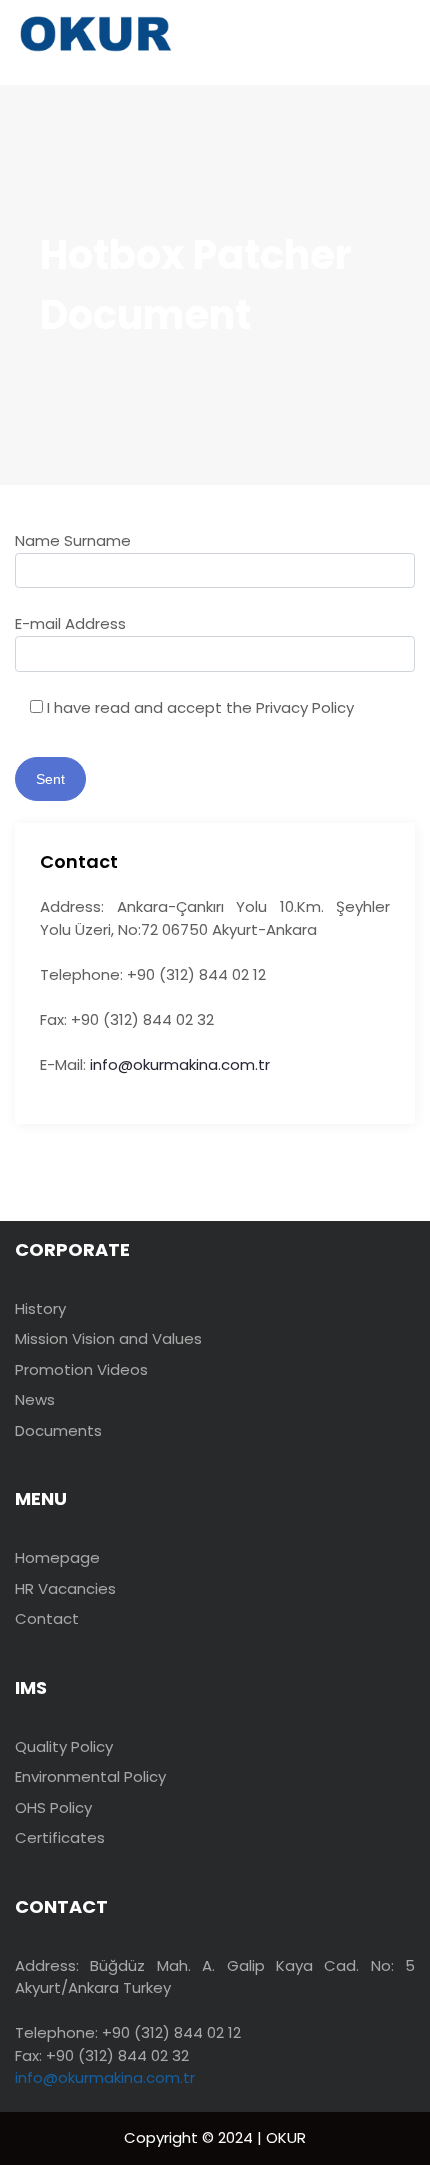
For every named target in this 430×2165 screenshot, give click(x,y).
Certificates (60, 1837)
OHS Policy (53, 1807)
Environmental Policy (90, 1776)
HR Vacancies (65, 1588)
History (40, 1308)
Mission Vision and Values (108, 1338)
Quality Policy (64, 1746)
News (35, 1399)
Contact (47, 1618)
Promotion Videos (81, 1369)
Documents (58, 1430)
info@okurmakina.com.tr (180, 1064)
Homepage (57, 1557)
